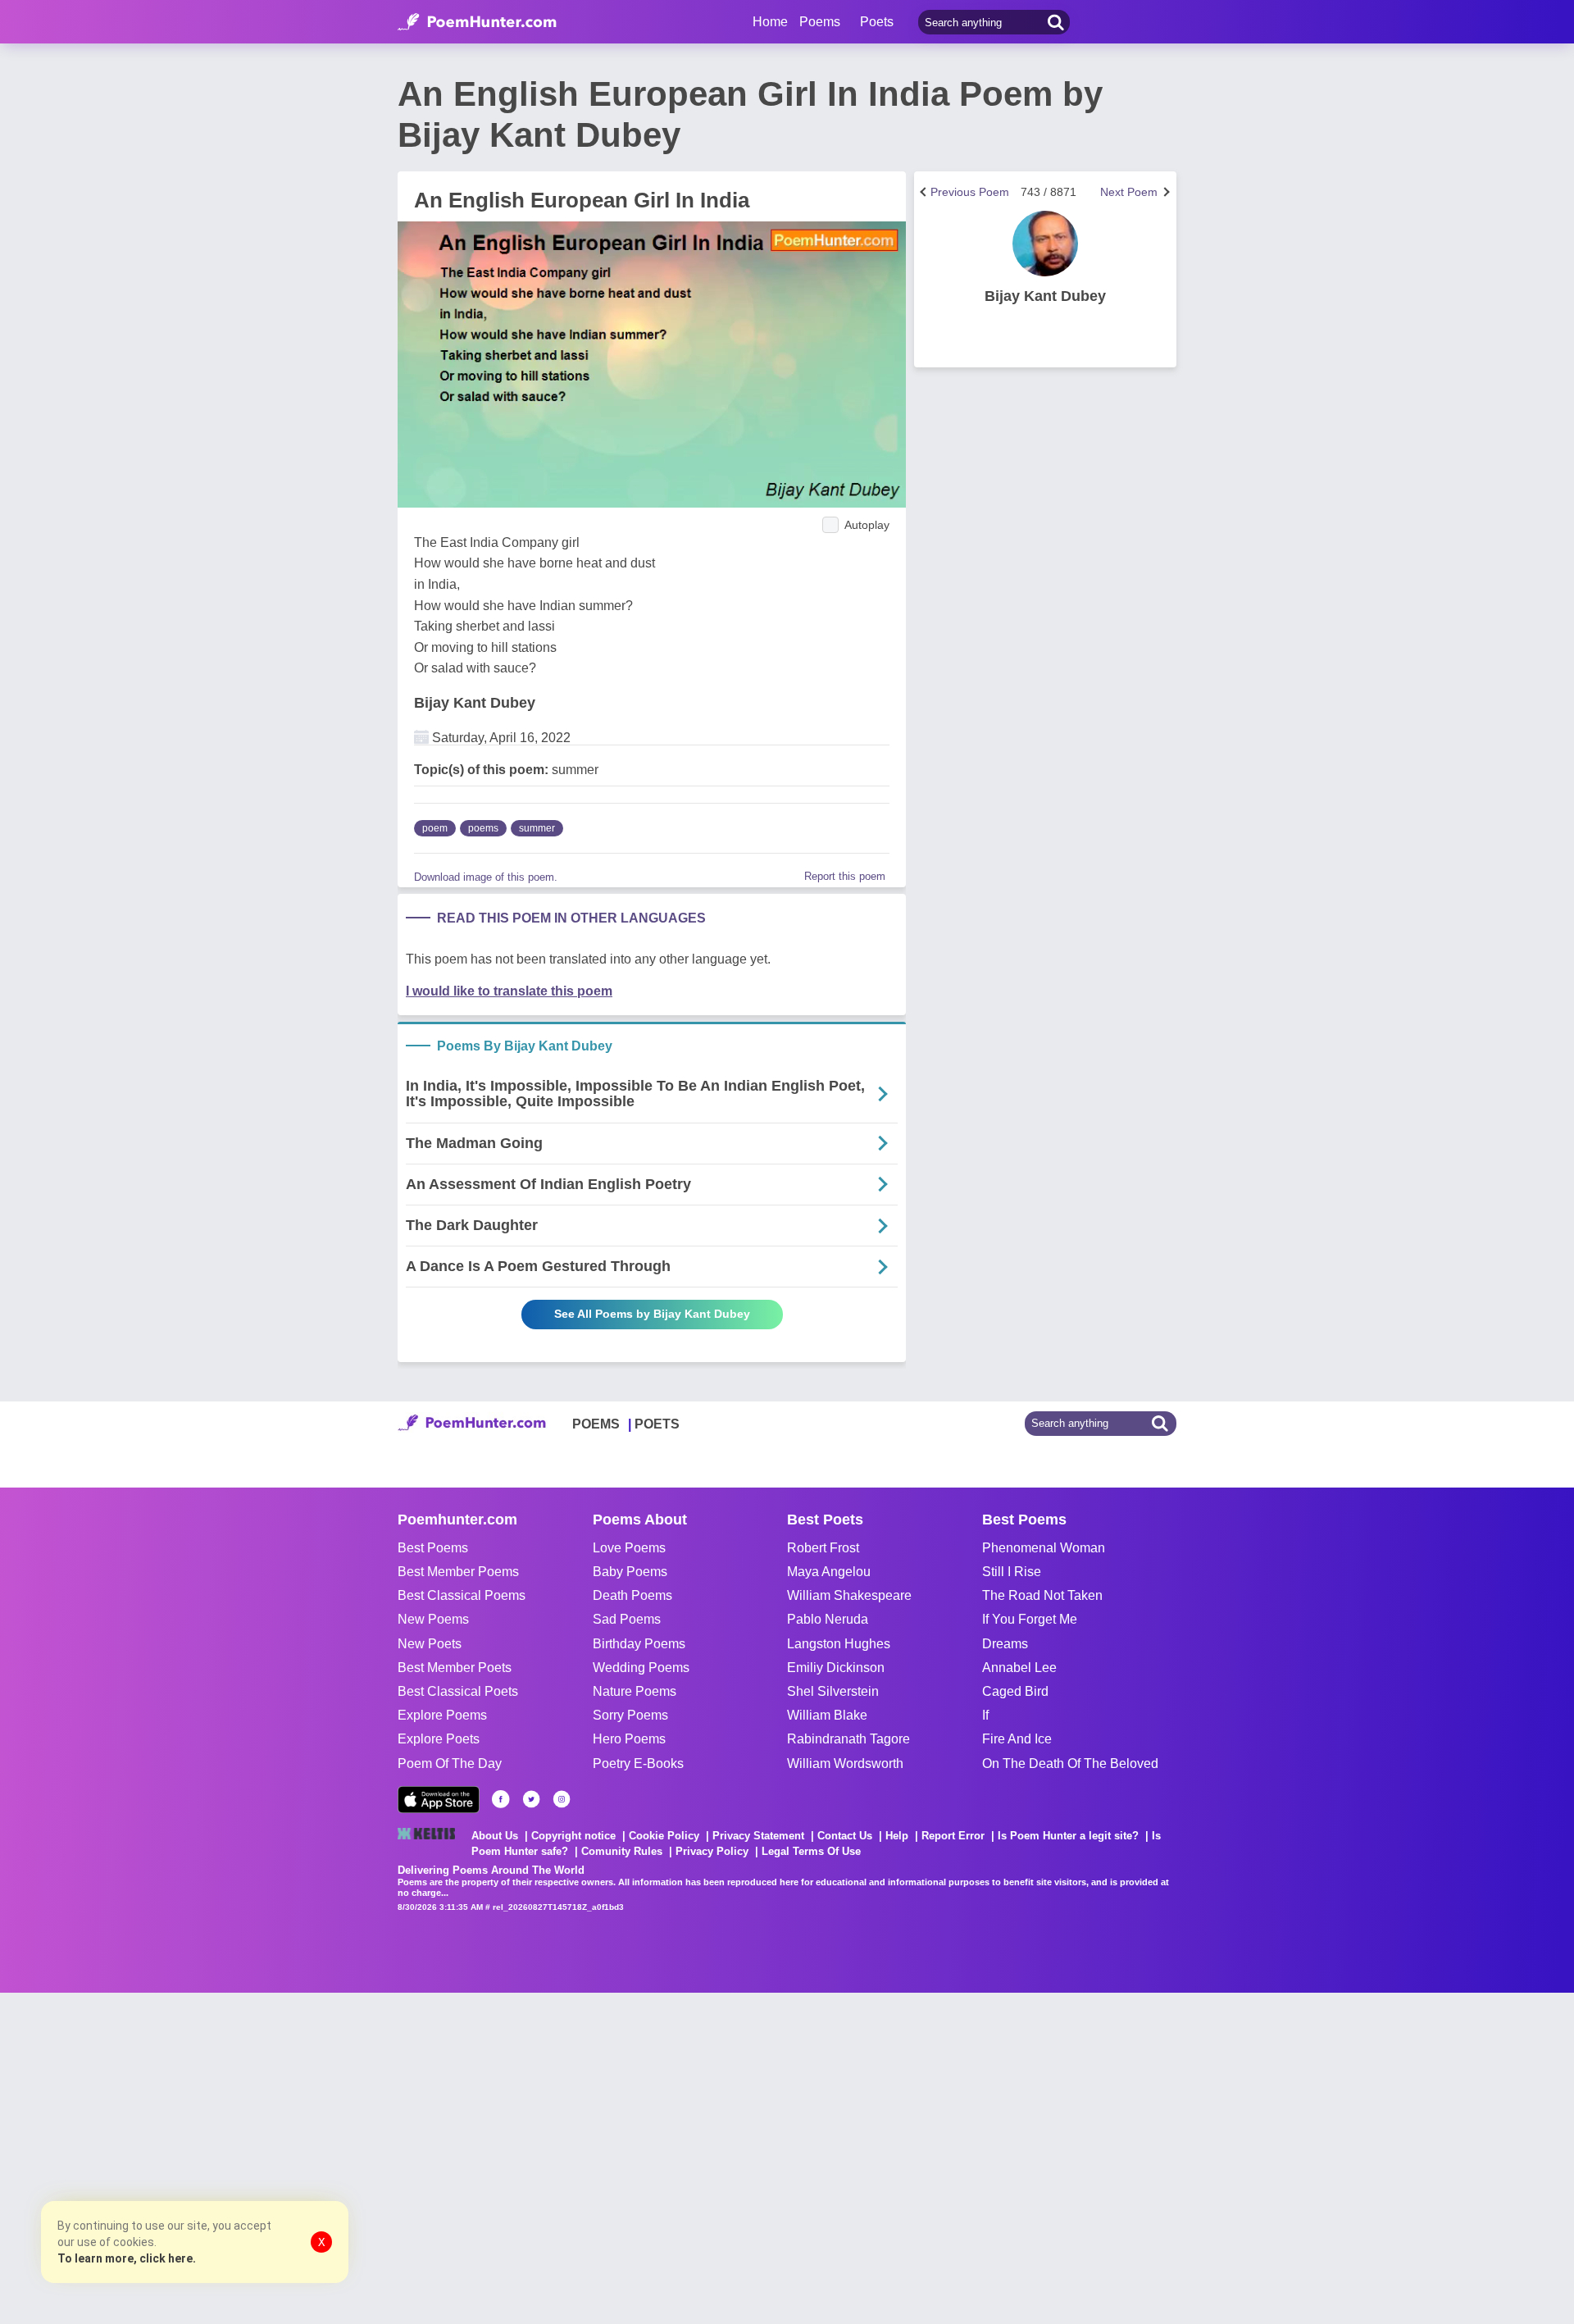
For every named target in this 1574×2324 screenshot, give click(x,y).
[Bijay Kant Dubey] (1045, 244)
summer (537, 828)
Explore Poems (442, 1715)
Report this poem (845, 876)
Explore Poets (439, 1739)
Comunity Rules (622, 1851)
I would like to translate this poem (509, 991)
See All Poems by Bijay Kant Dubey (652, 1314)
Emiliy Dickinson (836, 1668)
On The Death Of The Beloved (1070, 1764)
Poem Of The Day (450, 1764)
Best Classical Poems (462, 1595)
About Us (495, 1836)
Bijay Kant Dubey (475, 703)
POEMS (596, 1424)
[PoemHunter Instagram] (562, 1799)
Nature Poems (635, 1691)
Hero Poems (629, 1739)
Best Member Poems (458, 1572)
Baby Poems (630, 1572)
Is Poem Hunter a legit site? (1068, 1836)
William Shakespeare (849, 1595)
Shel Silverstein (833, 1691)
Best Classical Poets (458, 1691)
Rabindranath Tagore (848, 1739)
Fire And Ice (1017, 1739)
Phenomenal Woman (1044, 1548)
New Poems (433, 1619)
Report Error (953, 1836)
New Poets (430, 1644)
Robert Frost (823, 1548)
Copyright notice (573, 1836)
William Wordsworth (845, 1764)
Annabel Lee (1019, 1668)
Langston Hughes (839, 1644)
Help (897, 1836)
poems (483, 828)
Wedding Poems (641, 1668)
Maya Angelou (829, 1572)
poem (435, 828)
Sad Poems (627, 1619)
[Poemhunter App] (439, 1800)
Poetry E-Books (638, 1764)
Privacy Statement (758, 1836)
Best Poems (433, 1548)
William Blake (827, 1715)
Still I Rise (1012, 1572)
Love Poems (629, 1548)
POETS (657, 1424)
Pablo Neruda (828, 1619)
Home (770, 22)
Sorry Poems (630, 1715)
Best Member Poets (455, 1668)
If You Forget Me (1030, 1619)
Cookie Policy (664, 1836)
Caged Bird (1015, 1691)
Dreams (1005, 1644)
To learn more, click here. (127, 2258)
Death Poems (632, 1595)
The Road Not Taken (1042, 1595)
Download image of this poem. (486, 877)
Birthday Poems (639, 1644)
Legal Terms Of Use (811, 1851)
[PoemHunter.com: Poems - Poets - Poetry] (477, 22)
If (985, 1715)
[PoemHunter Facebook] (501, 1799)
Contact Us (845, 1836)
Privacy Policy (712, 1851)
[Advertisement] (246, 2157)
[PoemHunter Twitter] (531, 1799)
